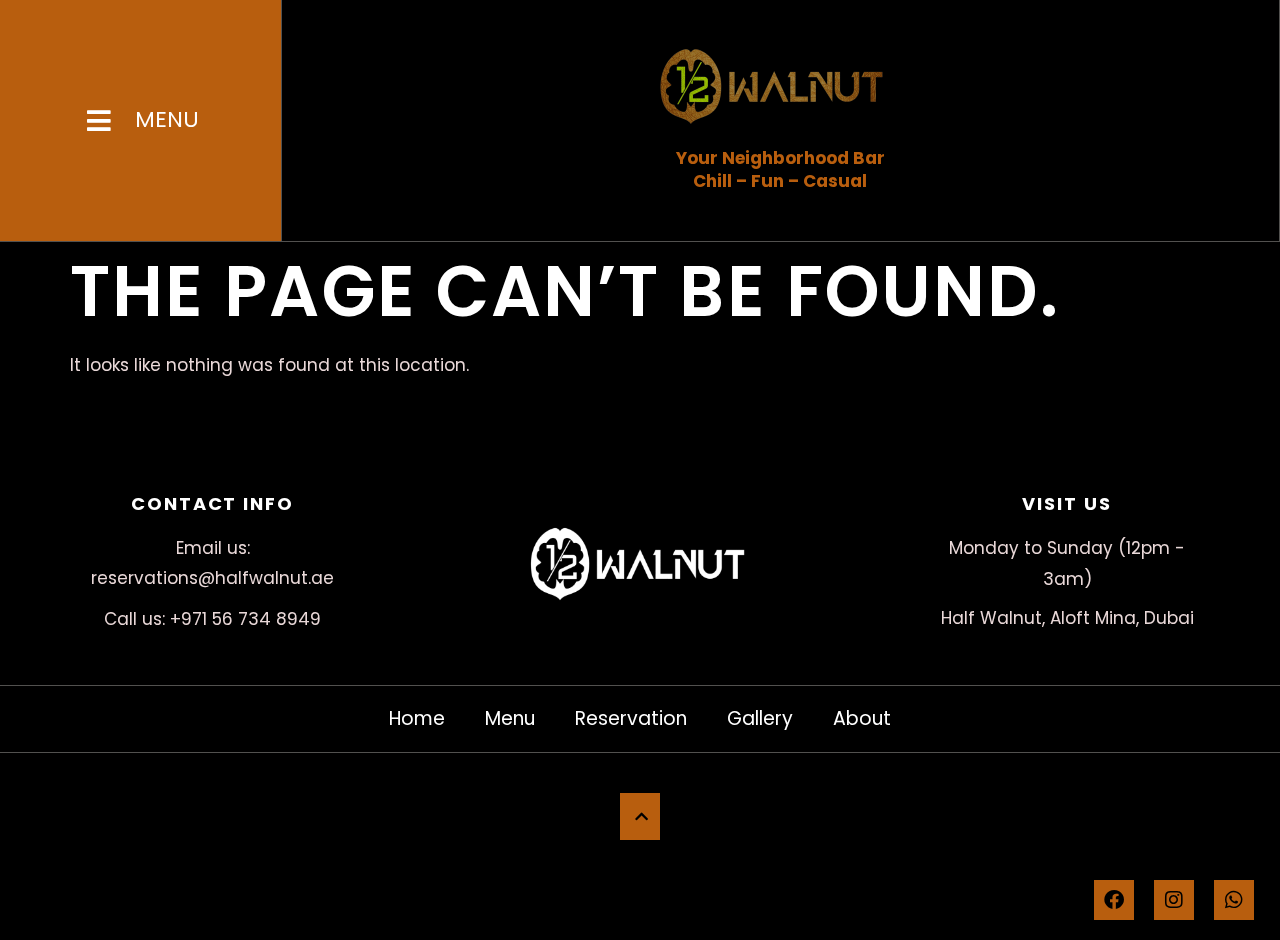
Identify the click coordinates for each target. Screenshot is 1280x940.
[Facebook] (1114, 900)
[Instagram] (1174, 900)
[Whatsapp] (1234, 900)
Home (417, 718)
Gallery (760, 718)
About (862, 718)
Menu (510, 718)
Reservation (631, 718)
